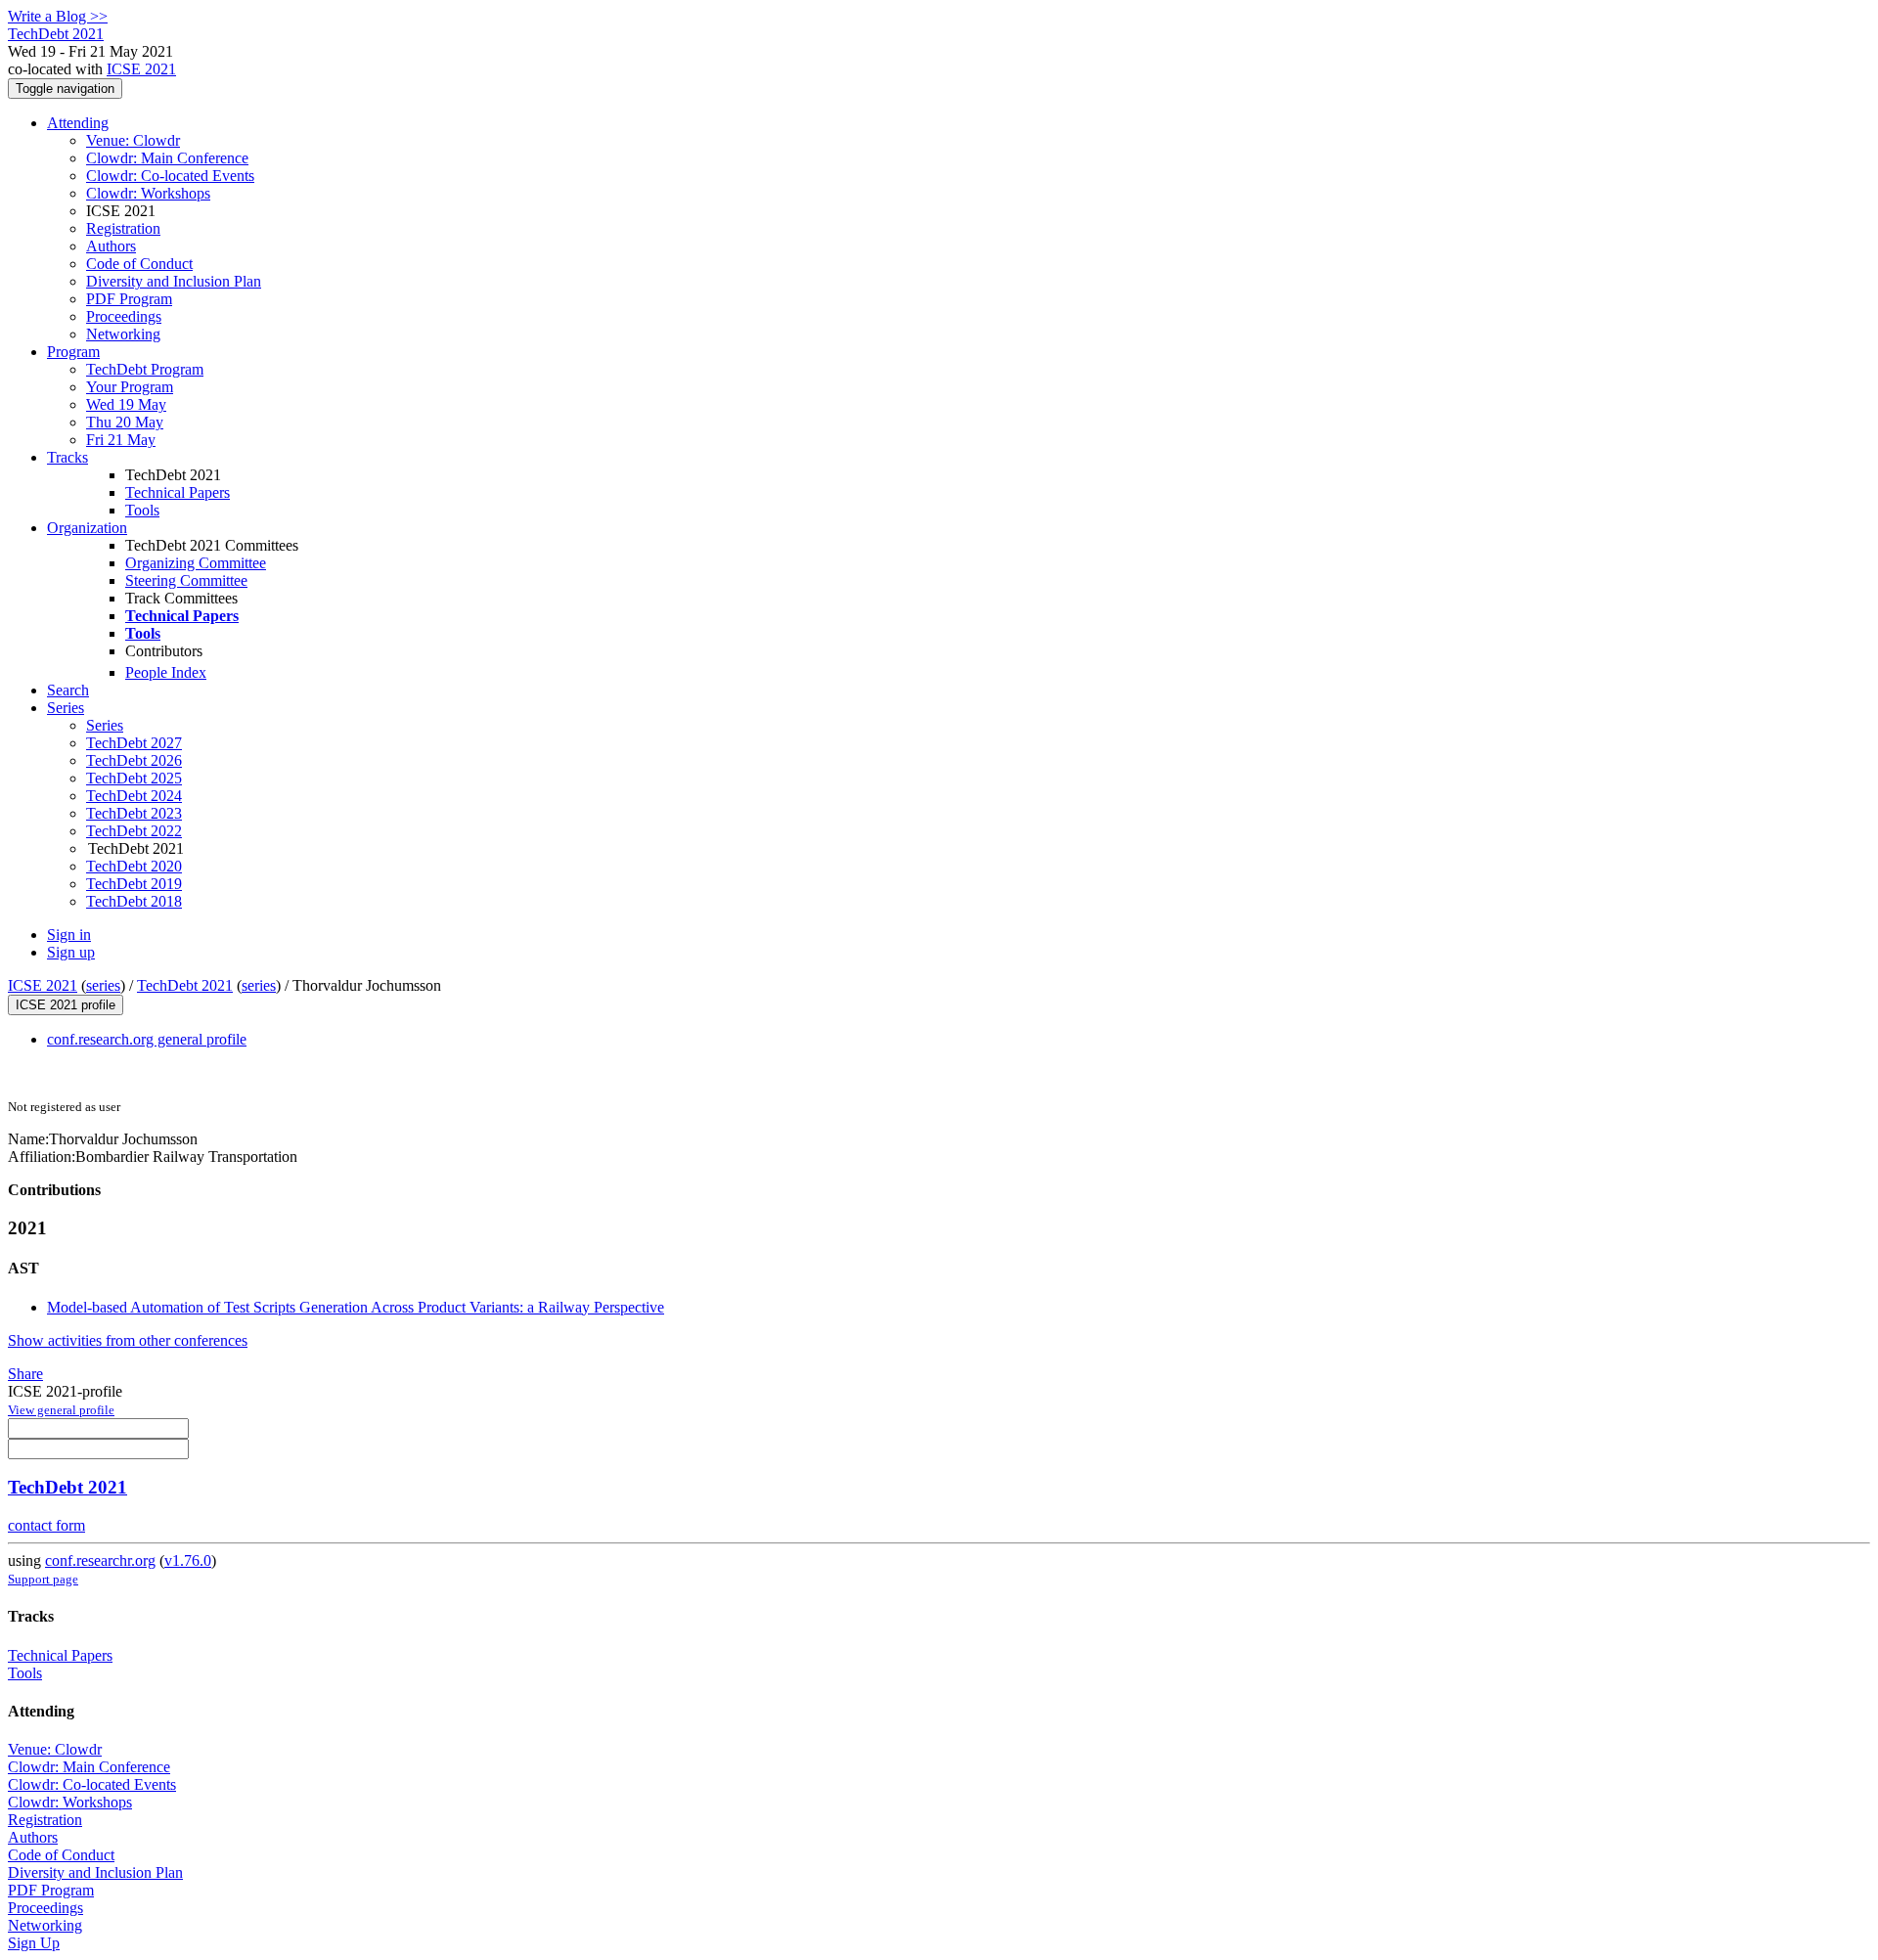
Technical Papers (178, 492)
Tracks (67, 457)
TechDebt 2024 (134, 796)
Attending (78, 123)
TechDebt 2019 (134, 884)
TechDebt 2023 (134, 813)
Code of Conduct (139, 264)
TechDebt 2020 (134, 866)
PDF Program (129, 299)
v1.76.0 (188, 1560)
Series (105, 725)
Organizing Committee (196, 563)
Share (25, 1374)
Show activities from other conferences (128, 1340)
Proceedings (124, 316)
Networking (123, 334)
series (103, 985)
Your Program (130, 387)
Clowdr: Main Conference (167, 158)
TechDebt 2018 (134, 901)
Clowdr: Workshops (148, 193)
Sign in (69, 935)
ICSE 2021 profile (66, 1005)
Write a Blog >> (58, 16)
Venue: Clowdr (133, 140)
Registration (123, 228)
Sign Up (34, 1943)
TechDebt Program (145, 369)
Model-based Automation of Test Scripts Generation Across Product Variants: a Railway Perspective (356, 1307)
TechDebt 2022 (134, 831)
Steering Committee (186, 580)
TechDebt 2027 (134, 743)
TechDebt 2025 (134, 778)
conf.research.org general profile (147, 1039)
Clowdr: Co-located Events (170, 176)
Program (73, 352)
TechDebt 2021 (185, 985)
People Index (166, 672)
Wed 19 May (126, 404)
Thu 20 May (125, 422)
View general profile (61, 1410)
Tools (142, 510)
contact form (46, 1525)
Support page (43, 1579)
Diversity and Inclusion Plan (174, 281)
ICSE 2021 (141, 69)
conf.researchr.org (100, 1560)
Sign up (71, 952)
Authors (111, 246)
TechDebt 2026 (134, 760)
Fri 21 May (121, 440)
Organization (87, 528)
